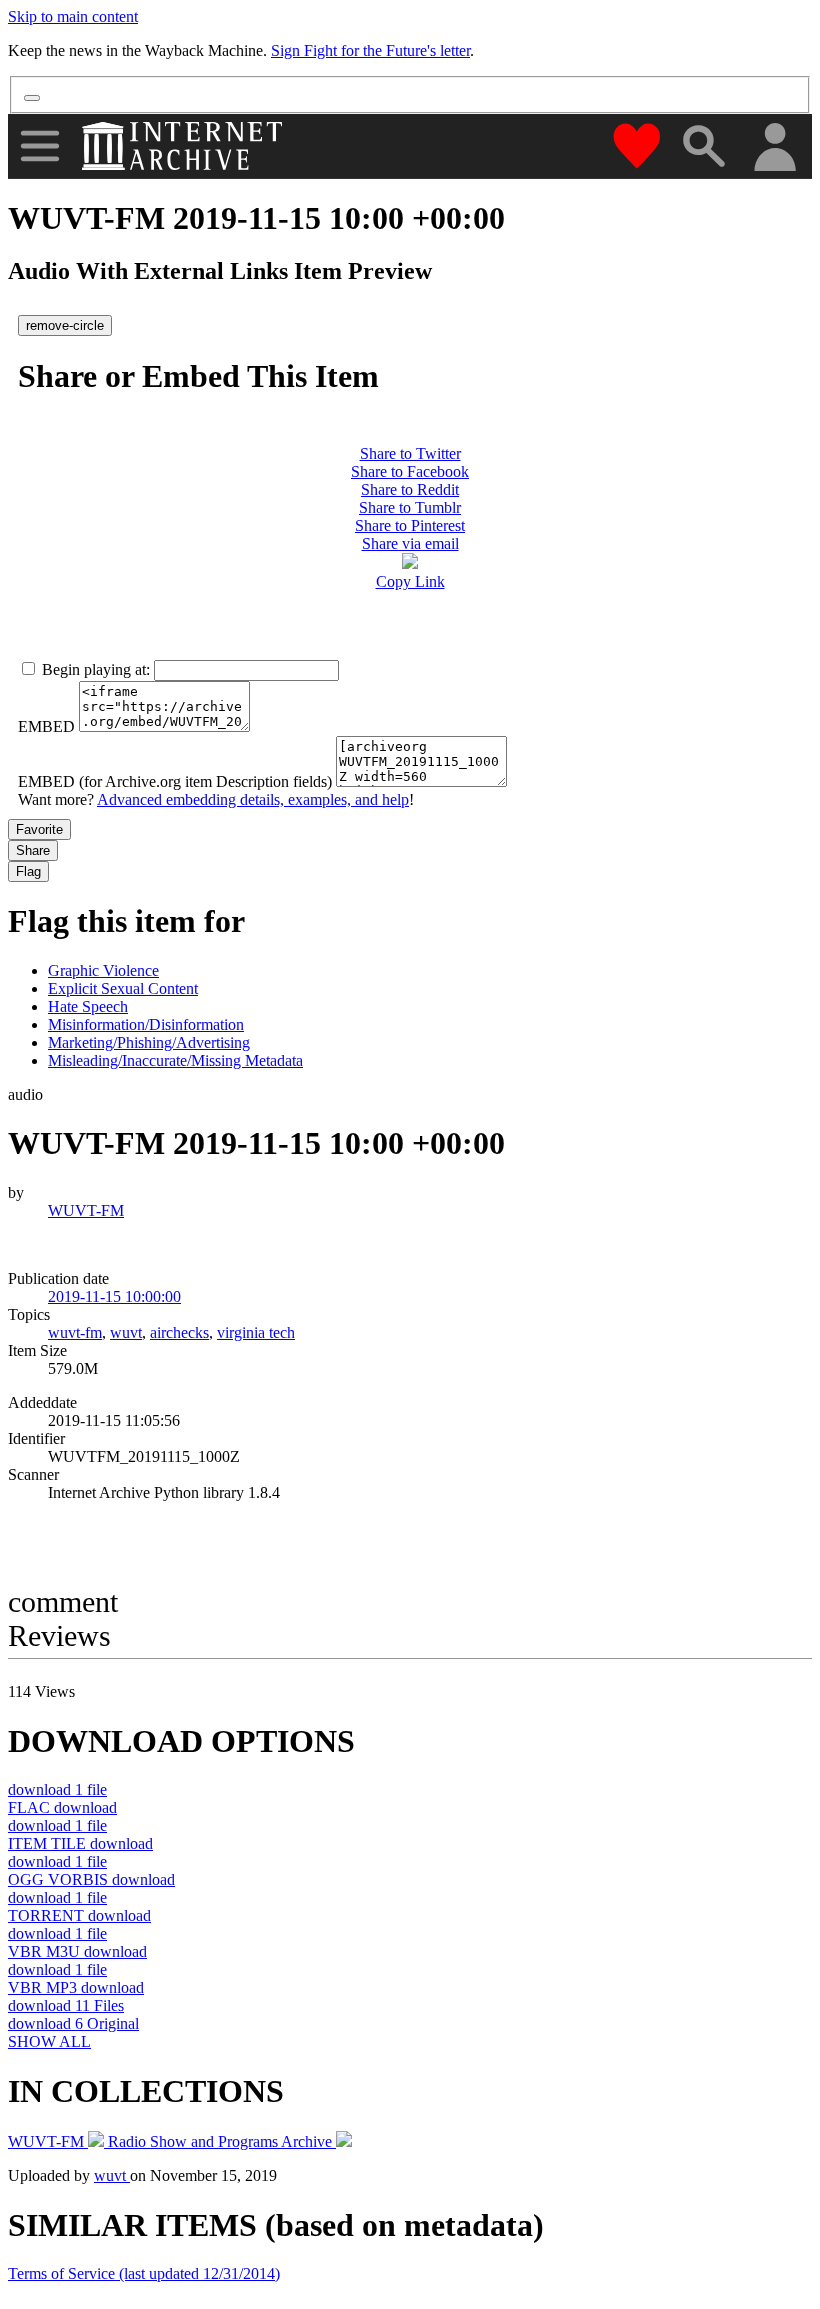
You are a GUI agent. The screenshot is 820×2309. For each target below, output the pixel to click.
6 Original (73, 2023)
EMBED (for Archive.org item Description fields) (175, 781)
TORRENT (79, 1915)
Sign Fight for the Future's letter (370, 50)
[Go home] (184, 146)
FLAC (62, 1807)
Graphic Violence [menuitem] (103, 970)
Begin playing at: (96, 669)
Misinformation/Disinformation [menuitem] (146, 1024)
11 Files (66, 2005)
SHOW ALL (49, 2041)
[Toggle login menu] (774, 148)
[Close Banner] (32, 98)
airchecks (179, 1332)
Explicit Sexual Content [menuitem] (123, 988)
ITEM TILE (80, 1843)
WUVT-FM (86, 1210)
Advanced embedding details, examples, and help (253, 799)
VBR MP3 (76, 1987)
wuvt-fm (75, 1332)
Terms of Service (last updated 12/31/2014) (144, 2273)
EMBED (46, 726)
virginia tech (256, 1332)
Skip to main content (73, 16)
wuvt (126, 1332)
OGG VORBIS (91, 1879)
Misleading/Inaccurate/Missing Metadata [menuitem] (175, 1060)
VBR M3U (77, 1951)
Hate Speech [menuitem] (88, 1006)
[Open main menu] (40, 146)
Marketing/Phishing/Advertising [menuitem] (149, 1042)
